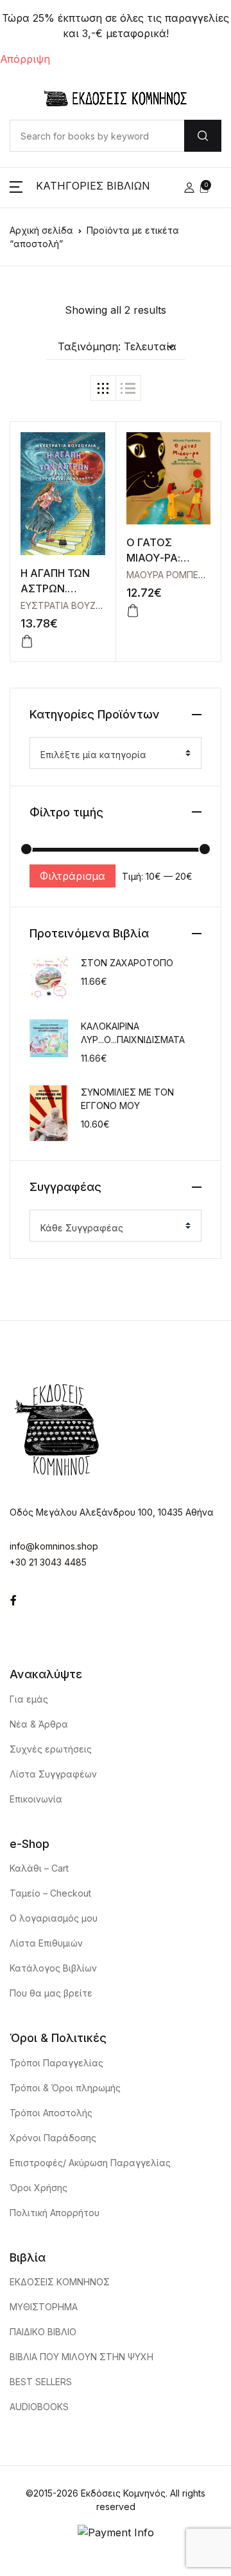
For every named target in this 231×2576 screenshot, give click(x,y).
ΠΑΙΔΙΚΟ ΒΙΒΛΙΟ (43, 2332)
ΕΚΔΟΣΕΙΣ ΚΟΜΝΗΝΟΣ (60, 2282)
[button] (80, 188)
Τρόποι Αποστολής (51, 2113)
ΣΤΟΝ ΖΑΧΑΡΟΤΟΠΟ (127, 963)
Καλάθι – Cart (39, 1868)
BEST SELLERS (41, 2382)
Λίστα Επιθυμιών (46, 1943)
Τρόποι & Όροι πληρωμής (65, 2088)
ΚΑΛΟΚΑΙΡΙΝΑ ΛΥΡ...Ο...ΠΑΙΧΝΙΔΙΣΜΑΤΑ (133, 1033)
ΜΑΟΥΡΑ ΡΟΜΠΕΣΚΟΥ (175, 575)
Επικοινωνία (36, 1799)
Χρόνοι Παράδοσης (53, 2138)
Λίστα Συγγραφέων (53, 1774)
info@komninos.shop (54, 1546)
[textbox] (110, 755)
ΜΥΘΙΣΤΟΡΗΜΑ (44, 2307)
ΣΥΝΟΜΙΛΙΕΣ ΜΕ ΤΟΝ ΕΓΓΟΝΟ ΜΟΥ (127, 1099)
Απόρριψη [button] (25, 59)
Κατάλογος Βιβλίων (53, 1968)
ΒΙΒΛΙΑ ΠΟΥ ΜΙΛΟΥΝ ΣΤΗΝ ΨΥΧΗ (81, 2357)
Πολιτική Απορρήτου (55, 2213)
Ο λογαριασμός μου (54, 1918)
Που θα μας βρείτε (51, 1993)
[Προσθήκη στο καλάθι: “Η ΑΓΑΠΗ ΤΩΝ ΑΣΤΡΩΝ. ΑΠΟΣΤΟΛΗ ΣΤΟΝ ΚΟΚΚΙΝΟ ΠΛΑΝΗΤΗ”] (27, 642)
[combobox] (116, 753)
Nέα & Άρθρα (39, 1724)
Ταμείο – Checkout (50, 1893)
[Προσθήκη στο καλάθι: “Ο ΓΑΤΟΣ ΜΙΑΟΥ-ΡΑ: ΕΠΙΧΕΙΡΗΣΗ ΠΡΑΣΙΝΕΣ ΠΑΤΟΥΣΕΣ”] (133, 611)
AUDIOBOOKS (39, 2407)
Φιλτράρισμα (73, 876)
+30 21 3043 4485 (48, 1562)
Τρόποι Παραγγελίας (56, 2063)
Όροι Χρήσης (38, 2188)
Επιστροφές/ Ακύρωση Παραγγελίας (90, 2163)
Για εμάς (29, 1699)
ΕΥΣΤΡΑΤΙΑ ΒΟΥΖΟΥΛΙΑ (71, 605)
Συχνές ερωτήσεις (51, 1749)
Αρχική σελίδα (41, 230)
